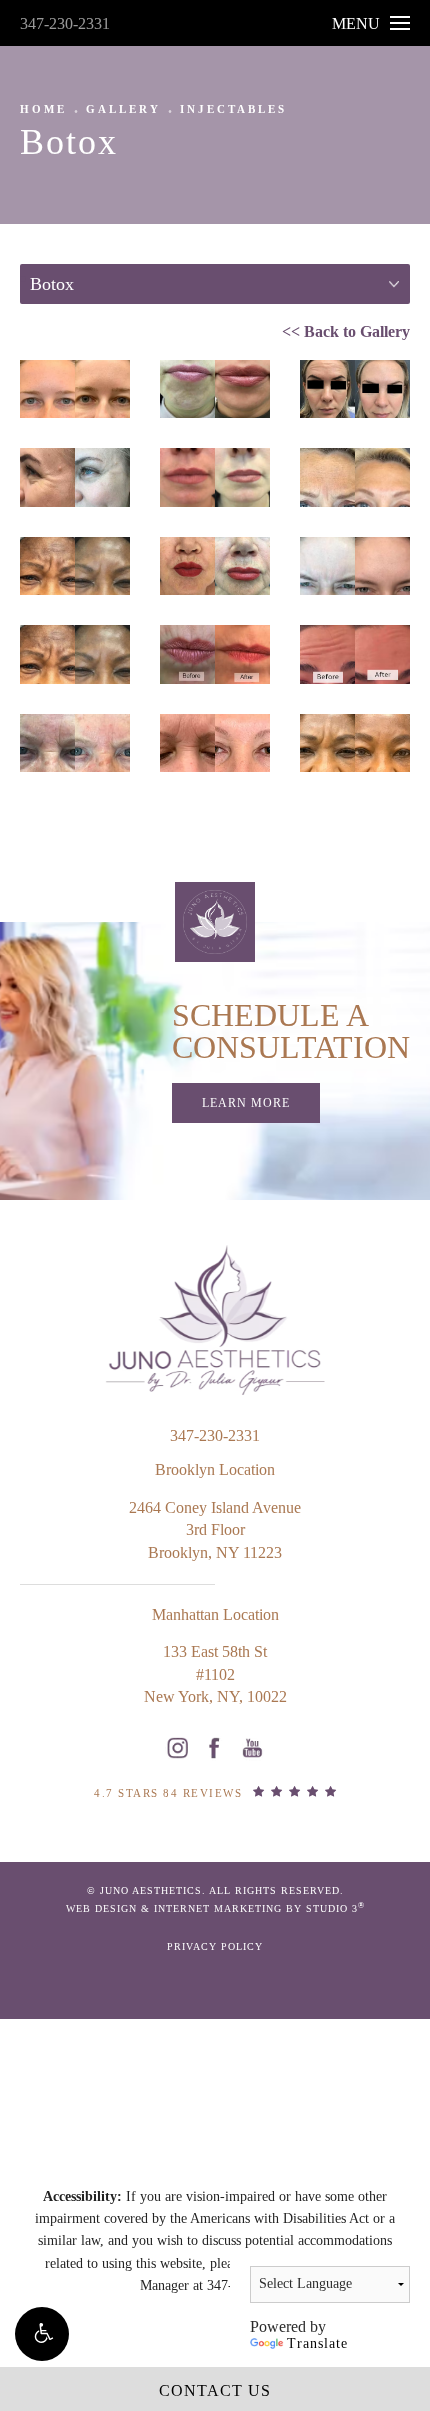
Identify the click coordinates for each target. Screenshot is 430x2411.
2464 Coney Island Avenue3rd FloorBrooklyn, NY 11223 (215, 1530)
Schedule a (291, 1031)
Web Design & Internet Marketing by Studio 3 (215, 1907)
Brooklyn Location (215, 1469)
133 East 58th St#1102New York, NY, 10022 (215, 1674)
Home (43, 109)
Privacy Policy (215, 1946)
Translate (317, 2343)
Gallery (123, 109)
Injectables (233, 109)
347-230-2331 (65, 23)
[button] (42, 2334)
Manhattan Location (215, 1614)
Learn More (246, 1103)
